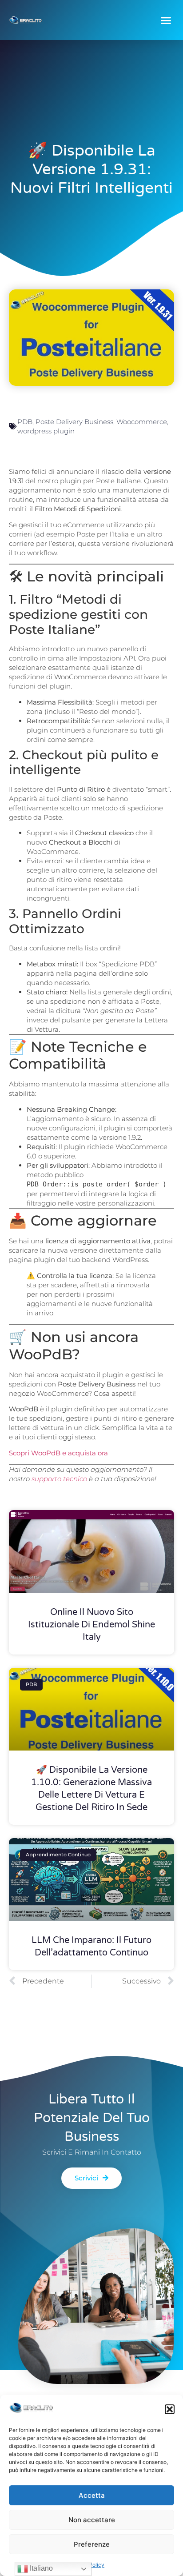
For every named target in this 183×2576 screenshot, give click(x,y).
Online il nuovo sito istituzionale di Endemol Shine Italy (91, 1625)
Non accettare (92, 2520)
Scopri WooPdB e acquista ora (58, 1453)
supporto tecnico (59, 1479)
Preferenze (92, 2544)
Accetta (92, 2495)
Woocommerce (142, 422)
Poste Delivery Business (74, 422)
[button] (170, 2409)
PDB (25, 422)
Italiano (40, 2568)
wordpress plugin (46, 431)
